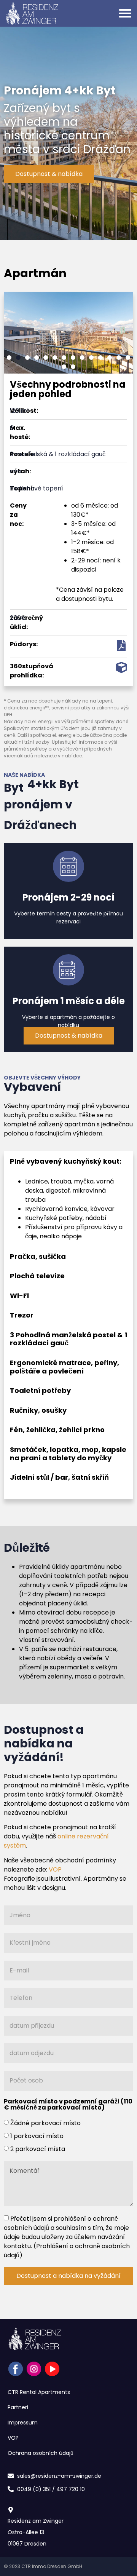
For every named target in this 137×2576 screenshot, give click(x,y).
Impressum (23, 2423)
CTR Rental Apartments (39, 2392)
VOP (55, 1869)
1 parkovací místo (37, 2136)
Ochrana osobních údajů (41, 2453)
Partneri (18, 2407)
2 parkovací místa (38, 2149)
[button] (9, 358)
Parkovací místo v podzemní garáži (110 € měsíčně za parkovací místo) (68, 2105)
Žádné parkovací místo (45, 2123)
